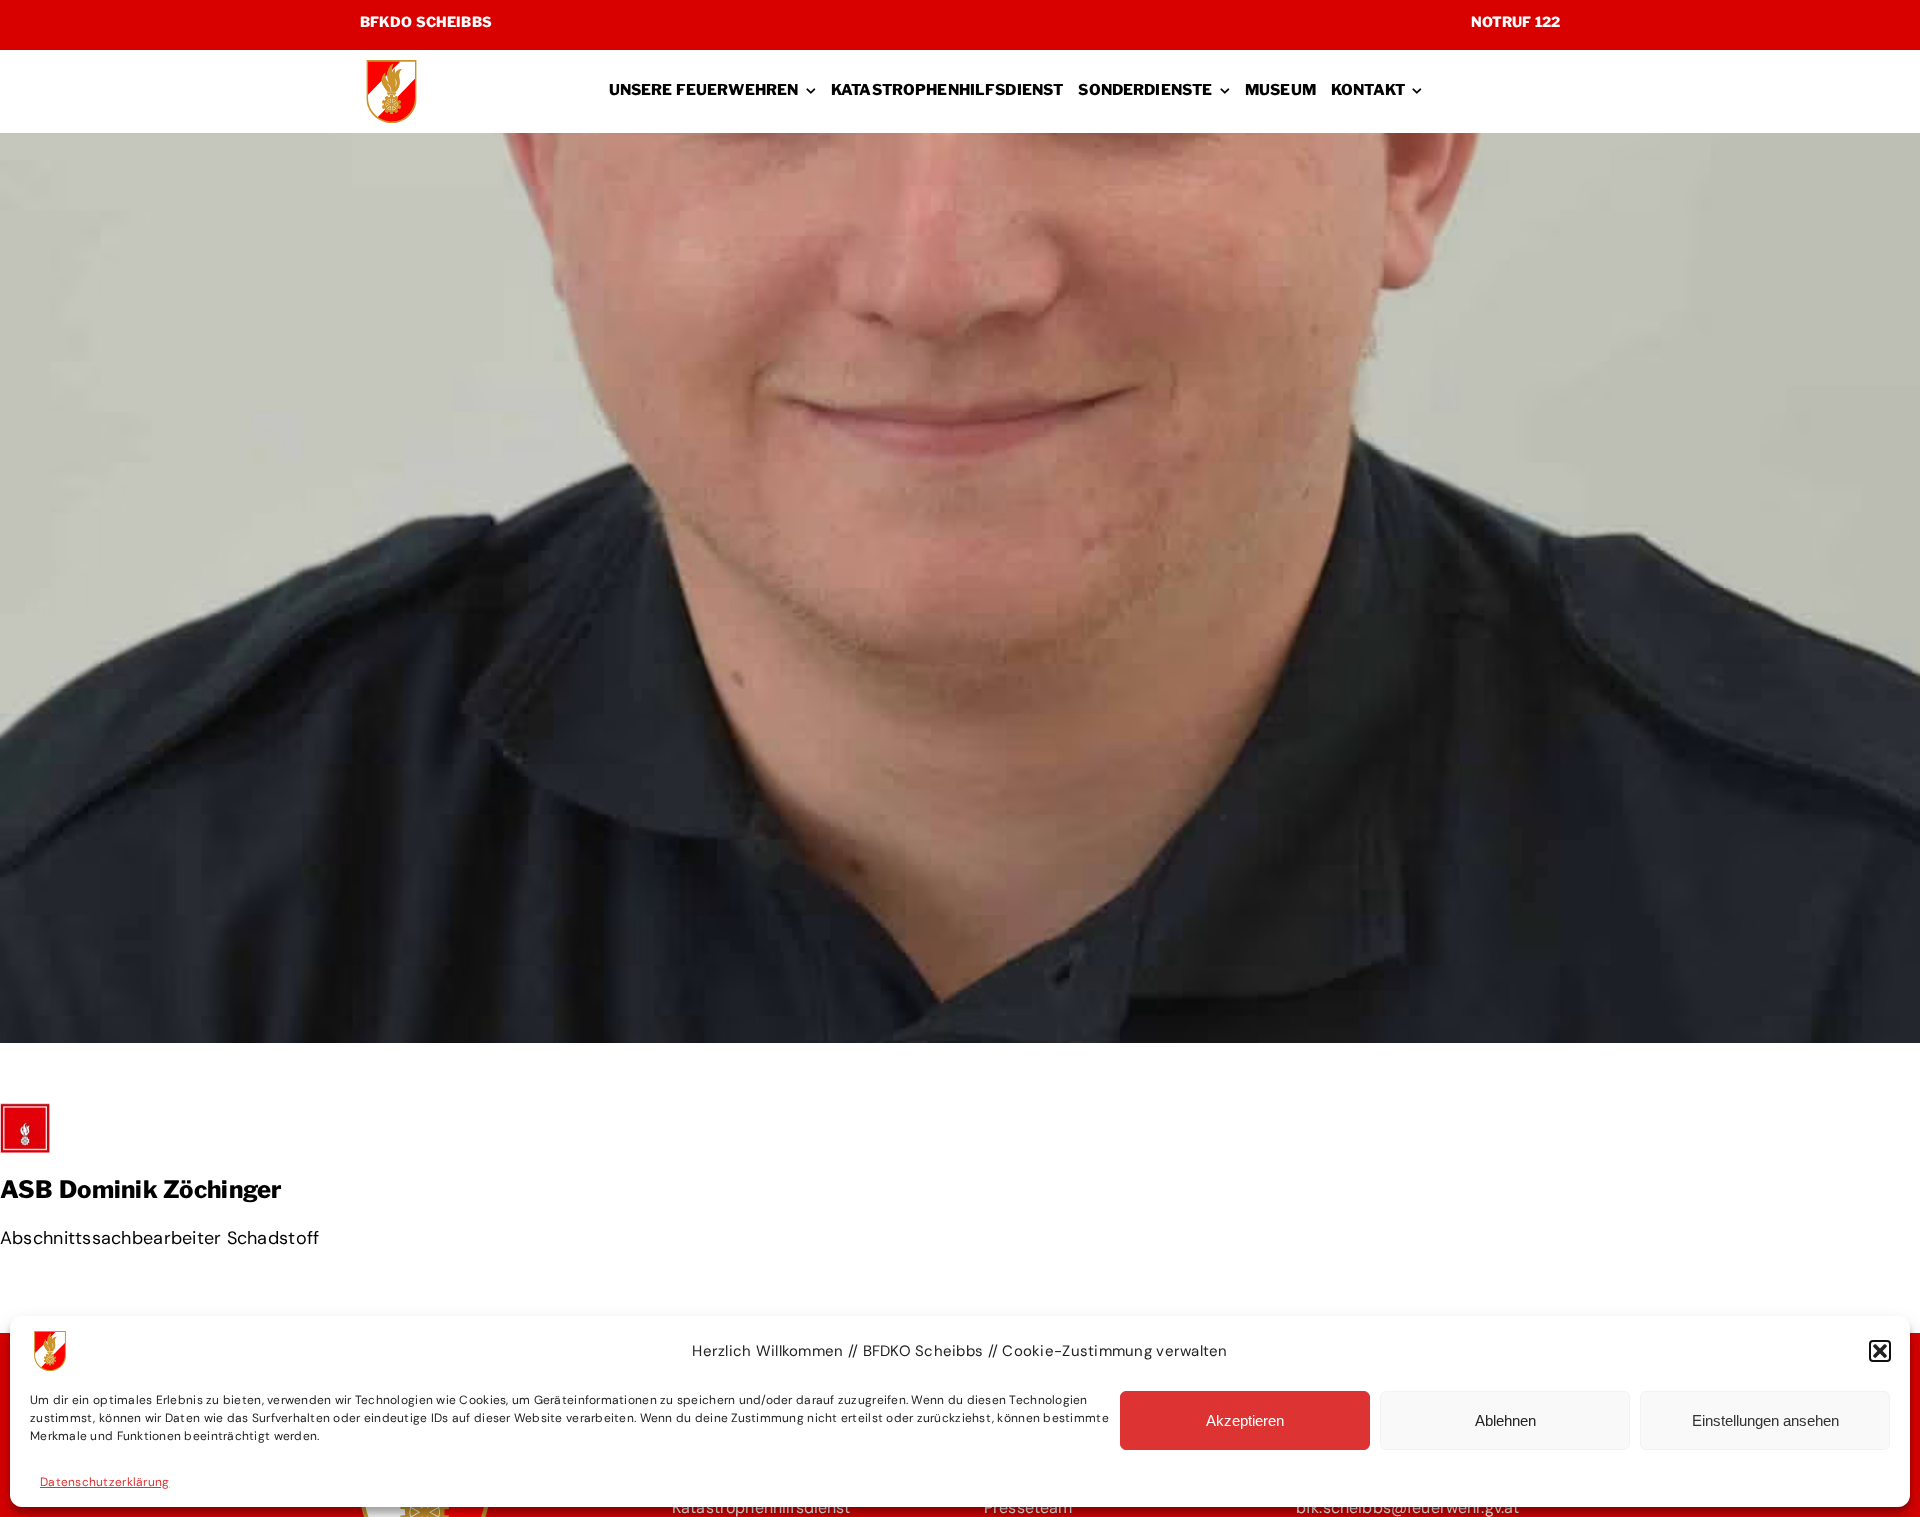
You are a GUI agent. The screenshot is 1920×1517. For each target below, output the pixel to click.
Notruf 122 (1515, 21)
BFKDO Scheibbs (426, 21)
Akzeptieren (1245, 1420)
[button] (1880, 1351)
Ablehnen (1505, 1420)
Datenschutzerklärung (104, 1482)
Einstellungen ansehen (1765, 1420)
